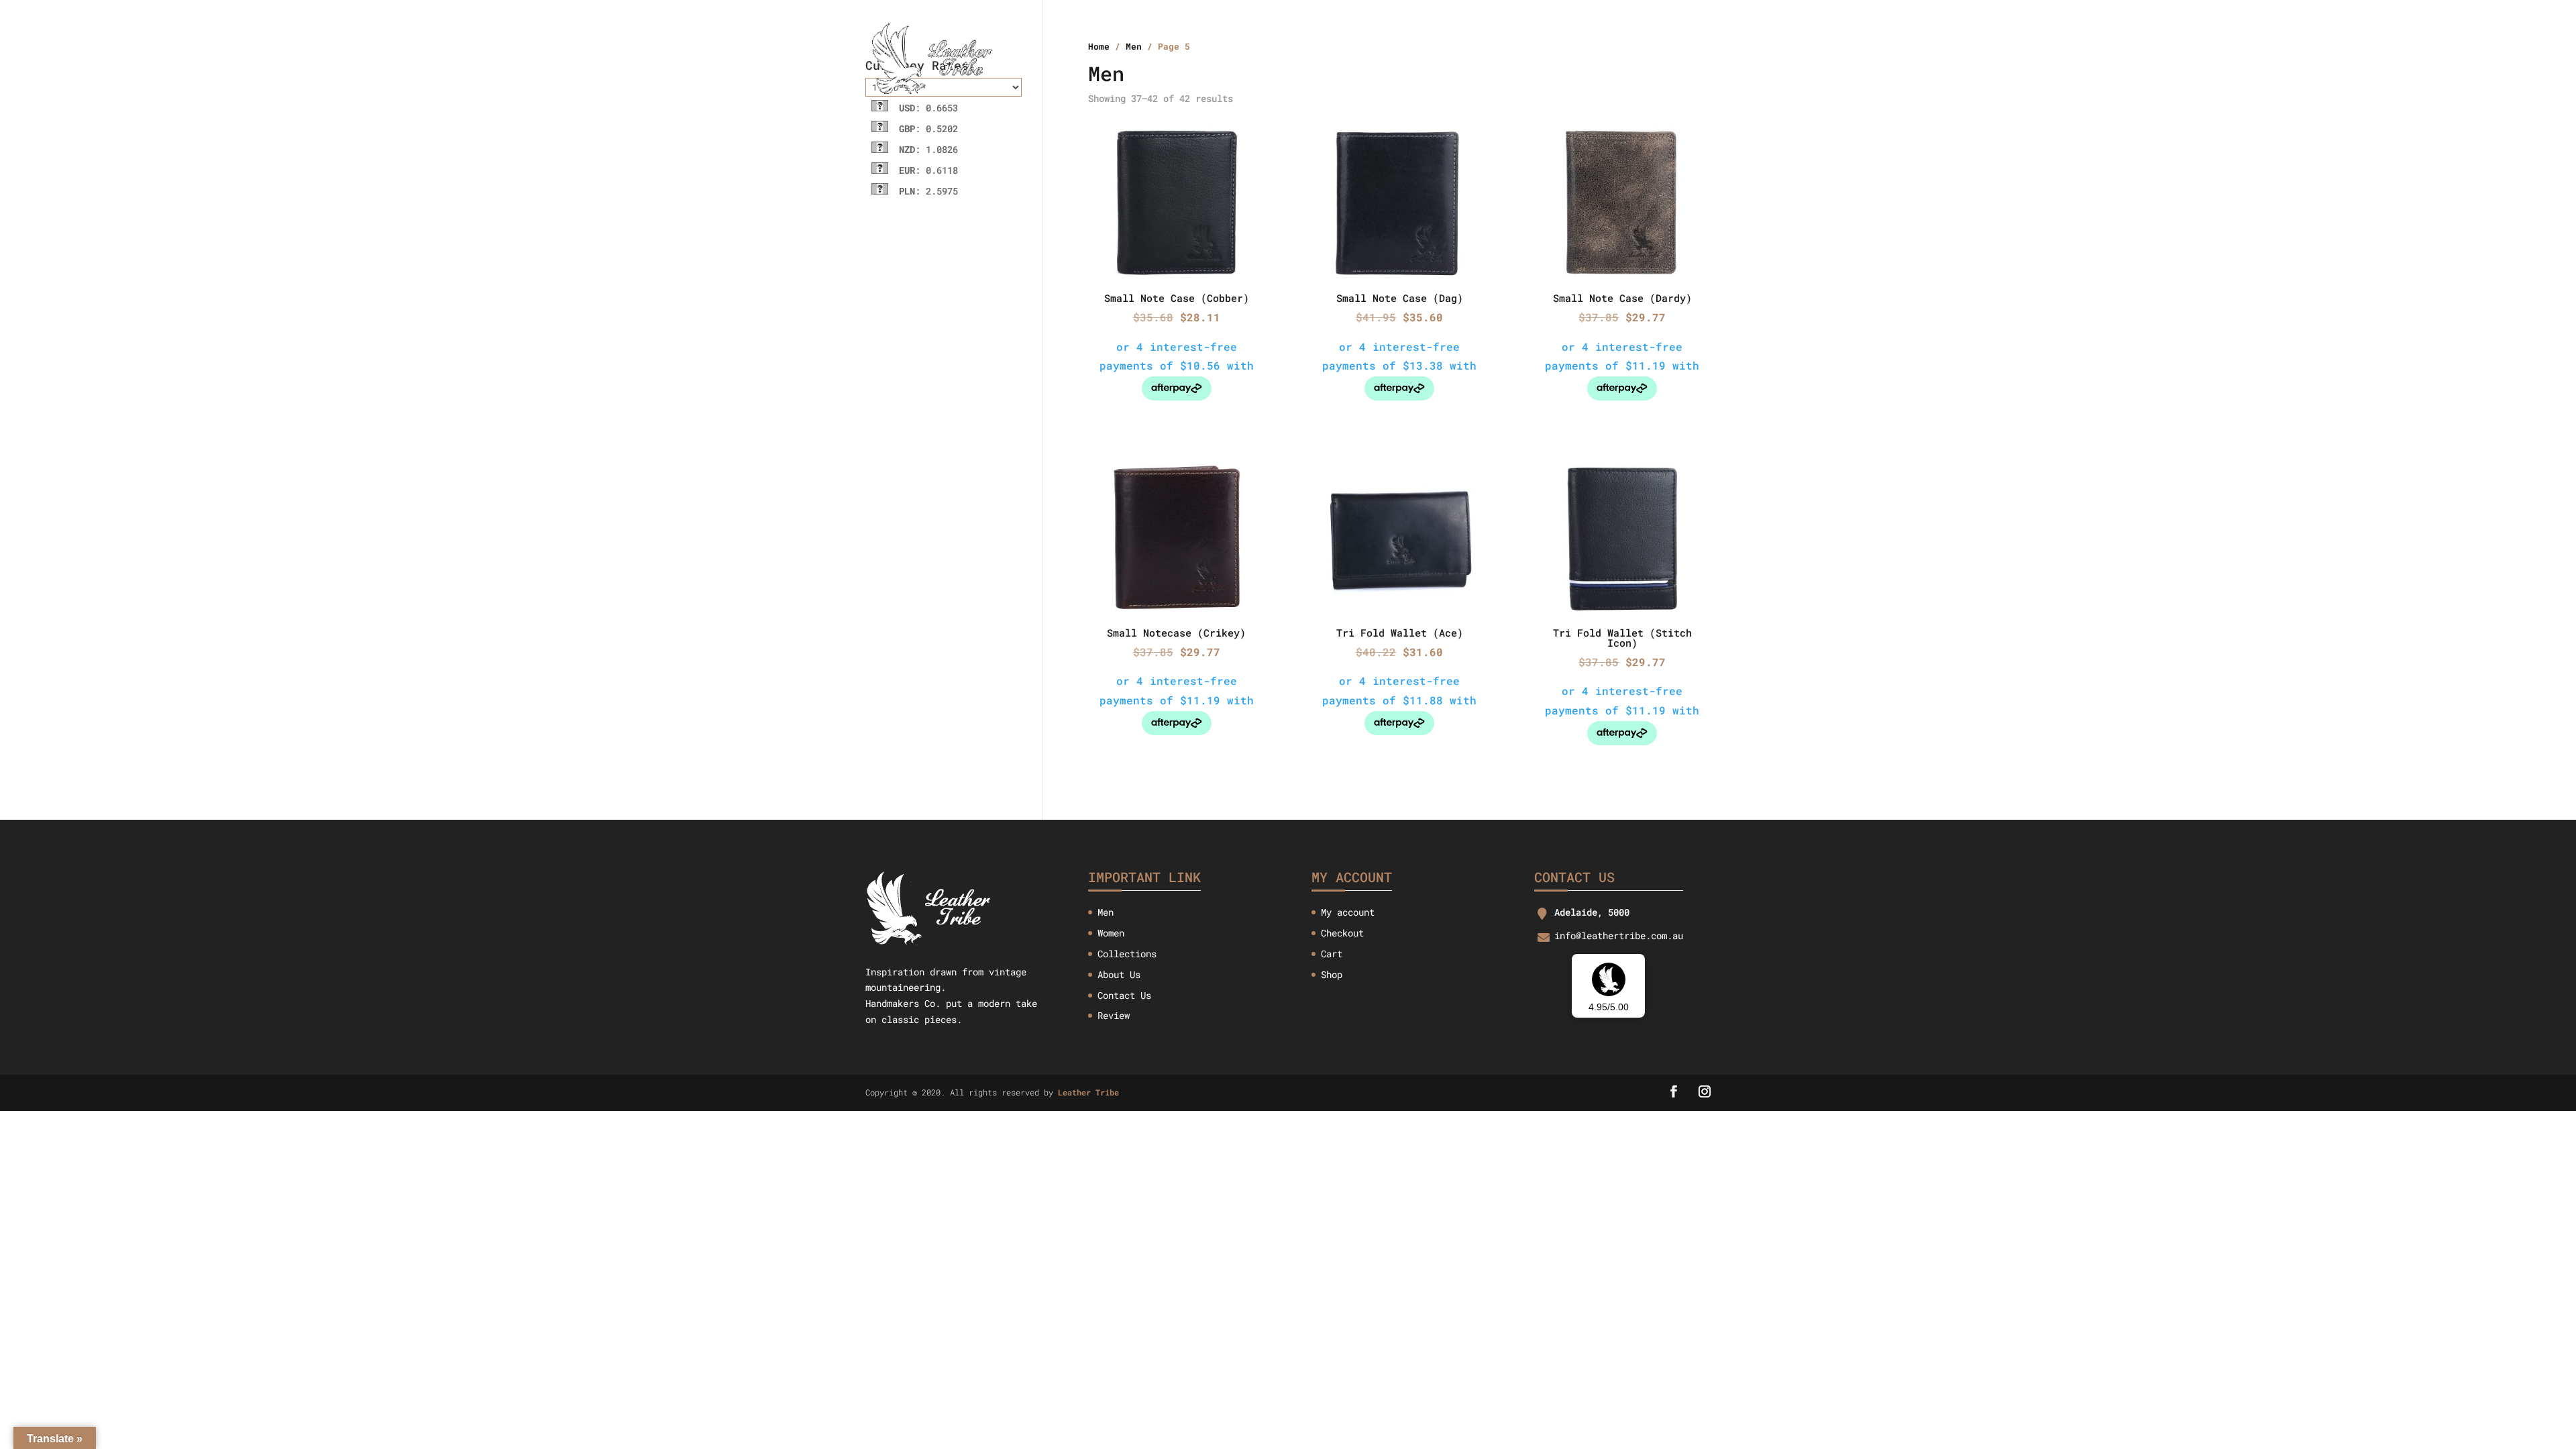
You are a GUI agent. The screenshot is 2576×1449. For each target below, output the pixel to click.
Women (1111, 933)
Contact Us (1581, 59)
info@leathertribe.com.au (1619, 935)
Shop (1332, 974)
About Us (1229, 59)
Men (1106, 912)
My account (1348, 912)
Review (1114, 1015)
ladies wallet (1492, 59)
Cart (1332, 954)
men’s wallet (1396, 59)
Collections (1306, 59)
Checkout (1342, 933)
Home (1173, 59)
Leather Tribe (1088, 1092)
